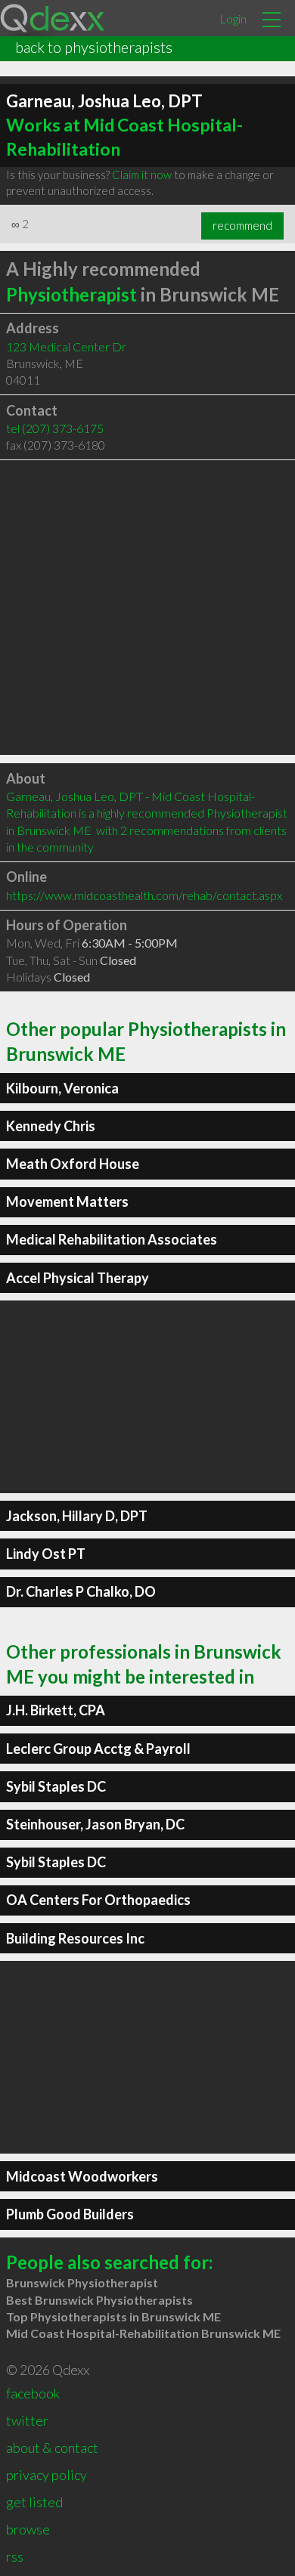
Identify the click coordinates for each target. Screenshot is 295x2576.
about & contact (52, 2448)
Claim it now (142, 175)
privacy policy (47, 2475)
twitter (27, 2420)
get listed (34, 2502)
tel (55, 428)
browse (28, 2529)
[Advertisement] (147, 608)
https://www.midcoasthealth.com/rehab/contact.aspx (144, 895)
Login (233, 19)
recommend (242, 225)
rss (15, 2556)
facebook (33, 2393)
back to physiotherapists (94, 47)
